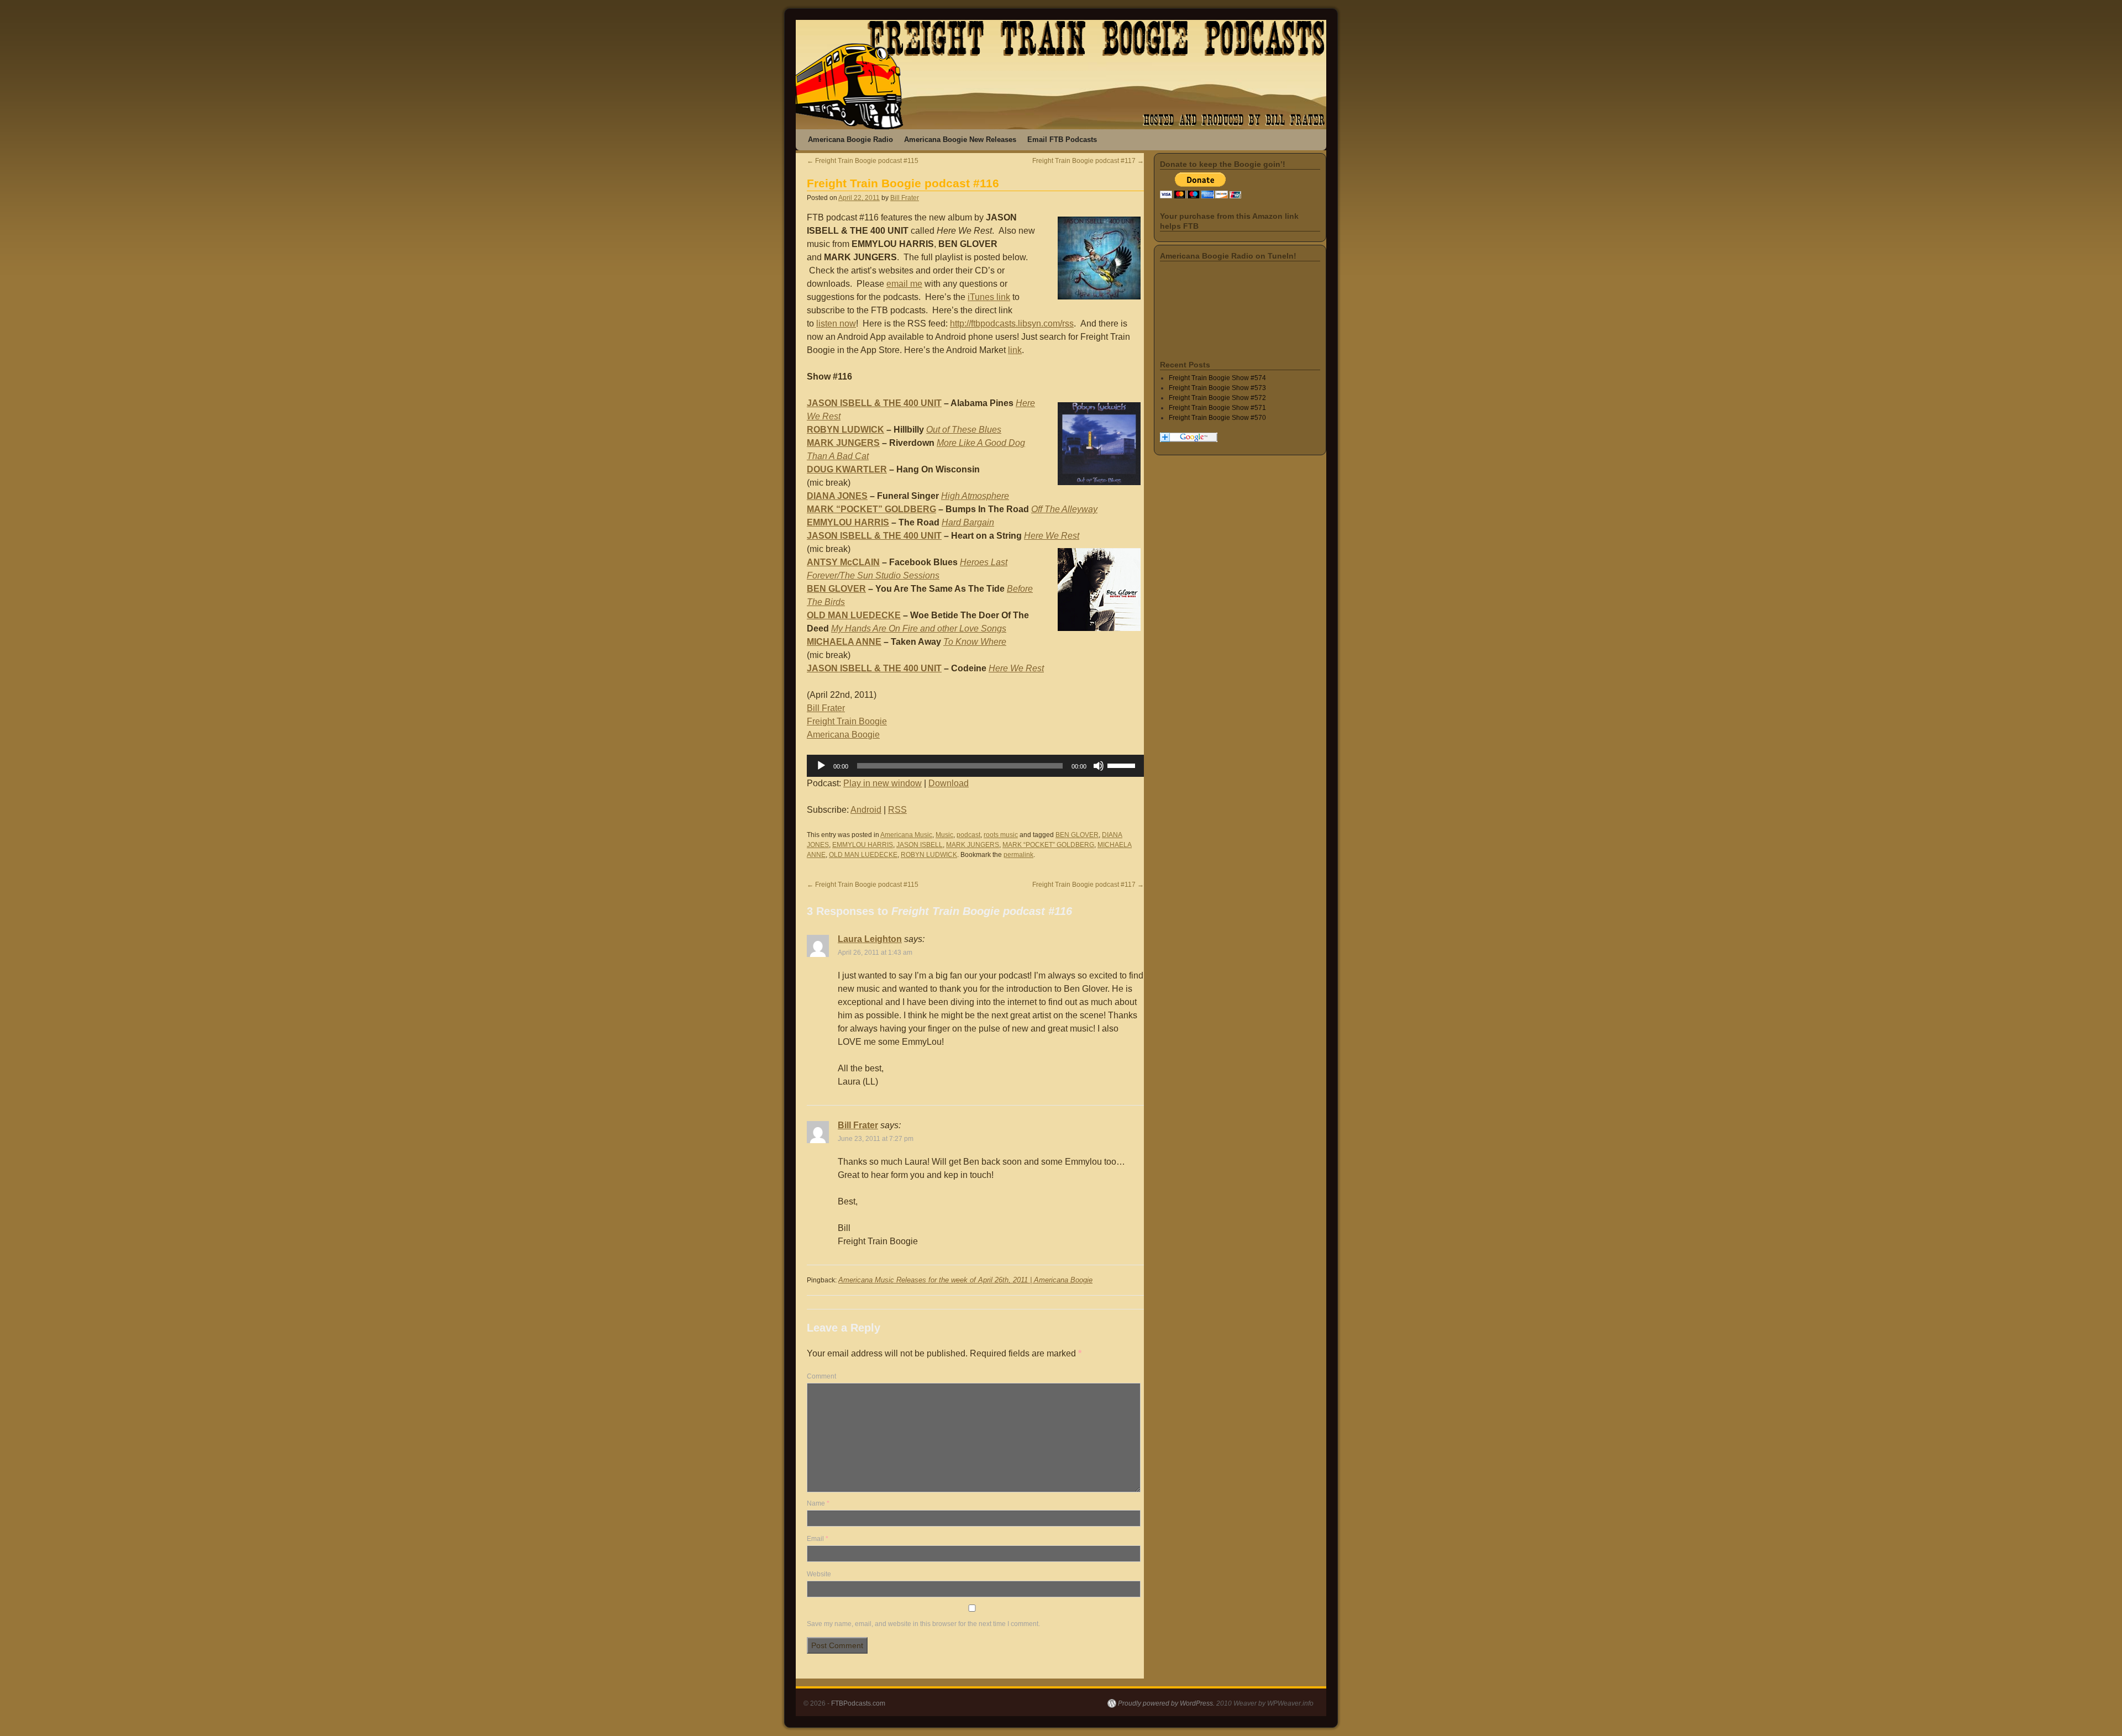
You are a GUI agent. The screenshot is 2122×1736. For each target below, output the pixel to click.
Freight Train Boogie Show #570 (1217, 418)
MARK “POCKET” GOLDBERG (871, 509)
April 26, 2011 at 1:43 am (875, 953)
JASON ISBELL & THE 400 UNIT (874, 403)
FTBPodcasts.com (858, 1703)
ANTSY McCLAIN (843, 562)
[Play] (821, 766)
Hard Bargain (968, 522)
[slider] (1123, 765)
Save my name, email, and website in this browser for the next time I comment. (923, 1624)
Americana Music (906, 835)
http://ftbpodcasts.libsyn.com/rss (1012, 323)
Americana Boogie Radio (850, 140)
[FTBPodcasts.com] (1061, 75)
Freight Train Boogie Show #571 (1217, 408)
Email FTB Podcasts (1062, 140)
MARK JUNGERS (843, 443)
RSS (897, 810)
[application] (975, 766)
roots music (1001, 835)
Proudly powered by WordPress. (1166, 1703)
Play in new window (883, 783)
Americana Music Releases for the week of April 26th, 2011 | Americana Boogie (965, 1280)
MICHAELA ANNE (844, 642)
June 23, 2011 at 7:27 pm (876, 1139)
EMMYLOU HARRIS (848, 522)
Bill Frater (905, 198)
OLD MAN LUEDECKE (854, 615)
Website (819, 1574)
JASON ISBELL (920, 845)
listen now (836, 323)
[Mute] (1099, 766)
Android (866, 810)
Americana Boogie (843, 735)
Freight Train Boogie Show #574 (1217, 378)
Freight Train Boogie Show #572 (1217, 398)
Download (949, 783)
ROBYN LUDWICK (845, 430)
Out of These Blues (964, 430)
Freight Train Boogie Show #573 (1217, 388)
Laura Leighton (870, 939)
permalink (1018, 855)
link (1015, 350)
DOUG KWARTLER (847, 469)
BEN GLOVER (836, 589)
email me (904, 284)
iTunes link (989, 297)
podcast (968, 835)
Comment (821, 1376)
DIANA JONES (837, 496)
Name (818, 1503)
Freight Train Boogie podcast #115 (863, 161)
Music (944, 835)
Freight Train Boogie (847, 721)
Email (818, 1539)
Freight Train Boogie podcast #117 (1088, 161)
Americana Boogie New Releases (960, 140)
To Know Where (975, 642)
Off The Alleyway (1064, 509)
